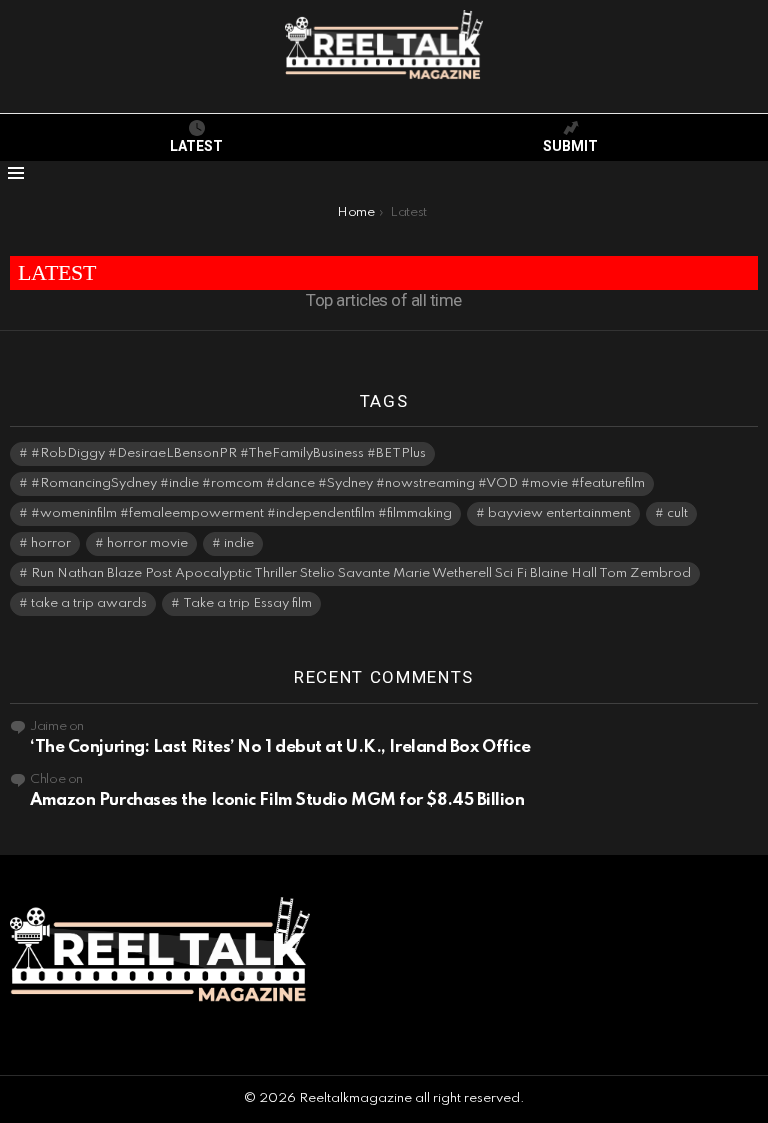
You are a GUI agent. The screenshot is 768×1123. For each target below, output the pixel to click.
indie (239, 543)
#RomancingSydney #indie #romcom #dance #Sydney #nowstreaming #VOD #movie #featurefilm (338, 483)
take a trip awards (89, 603)
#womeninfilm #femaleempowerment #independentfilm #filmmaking (241, 513)
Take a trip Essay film (247, 603)
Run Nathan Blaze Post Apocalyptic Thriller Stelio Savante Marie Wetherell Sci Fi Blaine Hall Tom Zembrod (361, 573)
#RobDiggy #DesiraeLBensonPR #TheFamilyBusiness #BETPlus (228, 453)
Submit (570, 146)
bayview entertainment (559, 513)
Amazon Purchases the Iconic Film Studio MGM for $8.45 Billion (277, 800)
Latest (196, 146)
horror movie (147, 543)
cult (677, 513)
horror (51, 543)
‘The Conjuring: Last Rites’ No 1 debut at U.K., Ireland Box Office (280, 747)
